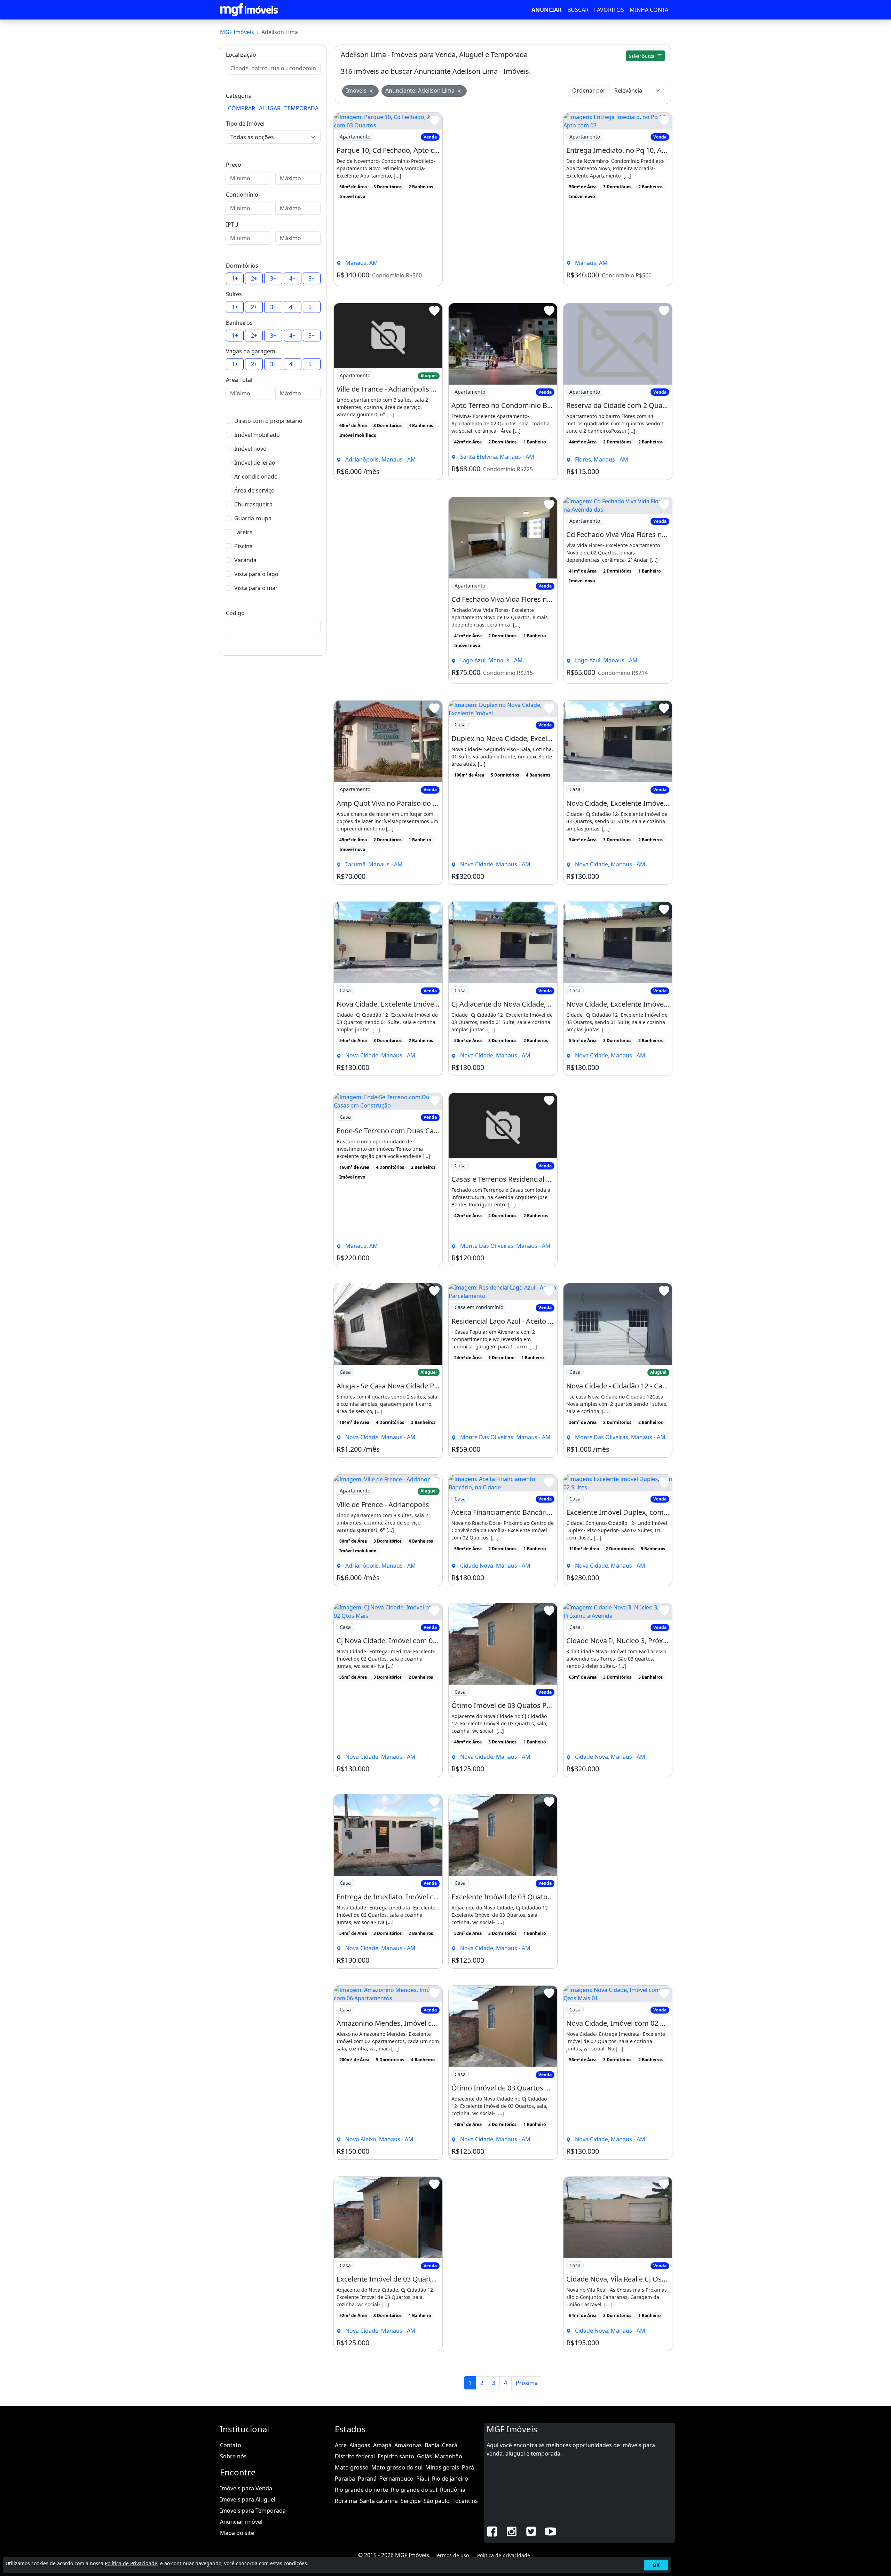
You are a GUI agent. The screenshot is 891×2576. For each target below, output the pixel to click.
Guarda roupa (253, 518)
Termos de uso (452, 2555)
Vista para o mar (256, 588)
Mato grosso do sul (397, 2467)
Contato (231, 2445)
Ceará (450, 2445)
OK (656, 2565)
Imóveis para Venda (246, 2488)
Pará (468, 2467)
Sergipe (411, 2501)
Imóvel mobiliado (257, 435)
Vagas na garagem (251, 351)
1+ (235, 278)
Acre (341, 2445)
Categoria (239, 96)
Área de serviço (254, 490)
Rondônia (453, 2490)
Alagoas (360, 2445)
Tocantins (465, 2501)
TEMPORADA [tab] (301, 108)
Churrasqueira (253, 504)
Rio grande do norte (361, 2490)
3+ (273, 278)
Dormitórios (242, 266)
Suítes (234, 294)
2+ (254, 278)
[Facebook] (492, 2531)
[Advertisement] (503, 199)
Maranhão (448, 2456)
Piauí (423, 2479)
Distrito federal (355, 2456)
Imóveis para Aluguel (248, 2499)
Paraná (367, 2479)
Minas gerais (442, 2467)
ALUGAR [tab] (270, 108)
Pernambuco (396, 2479)
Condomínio (242, 195)
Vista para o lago (256, 574)
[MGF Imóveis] (249, 10)
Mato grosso (352, 2467)
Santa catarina (379, 2501)
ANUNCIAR (547, 10)
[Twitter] (531, 2531)
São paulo (437, 2501)
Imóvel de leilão (255, 463)
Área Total (239, 380)
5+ (312, 278)
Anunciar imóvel (241, 2522)
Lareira (243, 532)
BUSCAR (578, 10)
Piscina (243, 546)
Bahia (432, 2445)
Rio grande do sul (414, 2490)
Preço (234, 165)
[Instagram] (512, 2531)
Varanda (245, 560)
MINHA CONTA (649, 10)
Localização (241, 55)
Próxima (527, 2383)
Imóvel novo (250, 449)
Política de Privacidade (131, 2563)
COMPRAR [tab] (242, 108)
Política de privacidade (504, 2555)
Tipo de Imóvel (245, 124)
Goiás (424, 2456)
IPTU (232, 224)
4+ (292, 278)
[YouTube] (551, 2531)
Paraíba (345, 2479)
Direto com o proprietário (268, 421)
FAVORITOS (609, 10)
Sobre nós (233, 2456)
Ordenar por (589, 90)
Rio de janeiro (450, 2479)
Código (235, 613)
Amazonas (408, 2445)
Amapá (382, 2445)
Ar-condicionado (256, 476)
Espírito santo (396, 2456)
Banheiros (239, 323)
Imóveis (356, 90)
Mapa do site (237, 2533)
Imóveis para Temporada (253, 2511)
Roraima (346, 2501)
